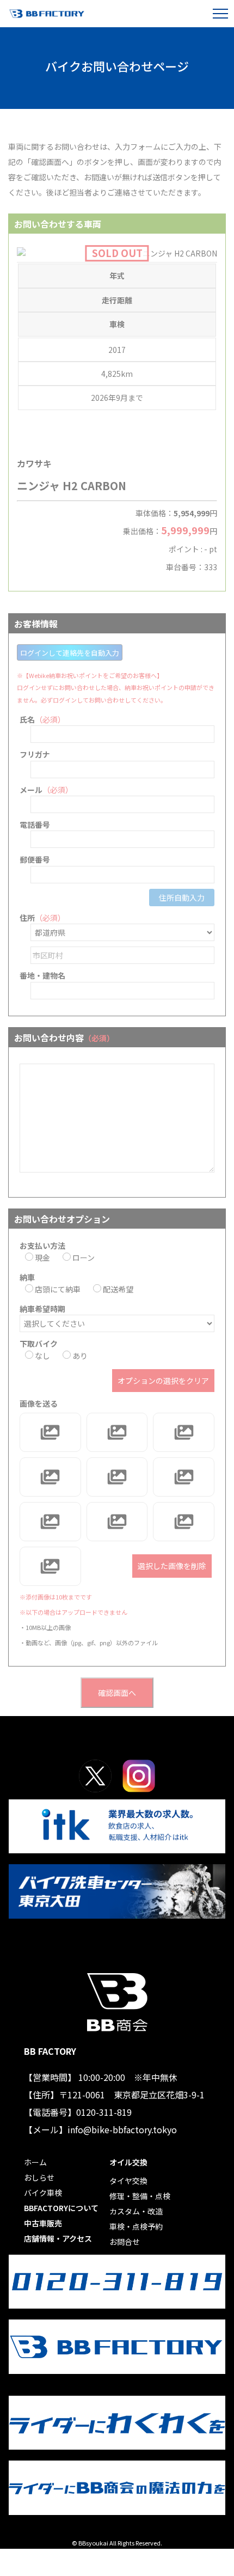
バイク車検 (43, 2193)
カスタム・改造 (136, 2211)
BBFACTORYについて (61, 2208)
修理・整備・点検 (140, 2196)
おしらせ (39, 2177)
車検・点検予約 (136, 2226)
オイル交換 (128, 2162)
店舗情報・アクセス (58, 2238)
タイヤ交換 (128, 2181)
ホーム (35, 2162)
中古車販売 (43, 2223)
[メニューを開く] (220, 14)
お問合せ (125, 2242)
